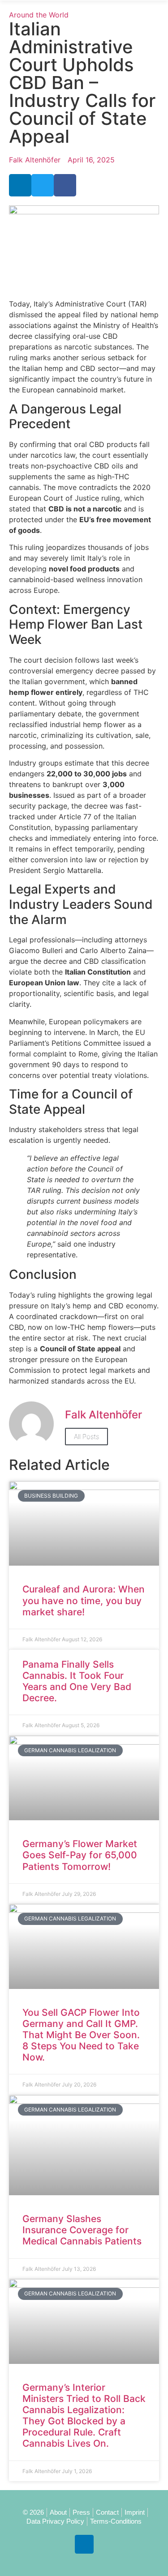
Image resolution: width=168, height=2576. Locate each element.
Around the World (39, 15)
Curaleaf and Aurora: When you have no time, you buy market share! (84, 1600)
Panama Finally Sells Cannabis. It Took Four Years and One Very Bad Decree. (77, 1681)
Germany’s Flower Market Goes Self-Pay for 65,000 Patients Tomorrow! (80, 1855)
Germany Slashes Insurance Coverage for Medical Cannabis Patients (82, 2230)
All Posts (86, 1437)
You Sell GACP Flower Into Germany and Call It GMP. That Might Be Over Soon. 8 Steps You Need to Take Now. (81, 2035)
